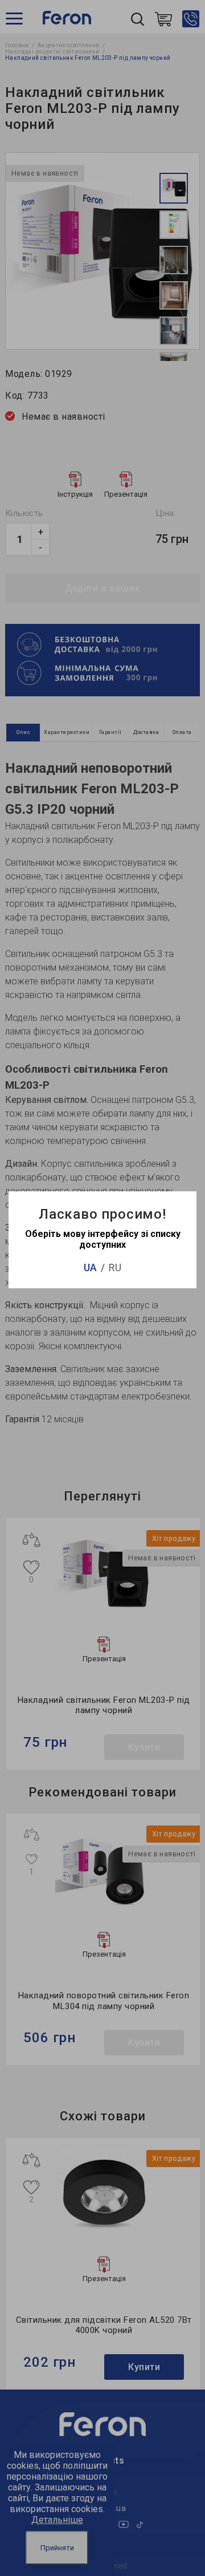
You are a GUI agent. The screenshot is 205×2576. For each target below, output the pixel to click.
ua (90, 1267)
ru (115, 1267)
